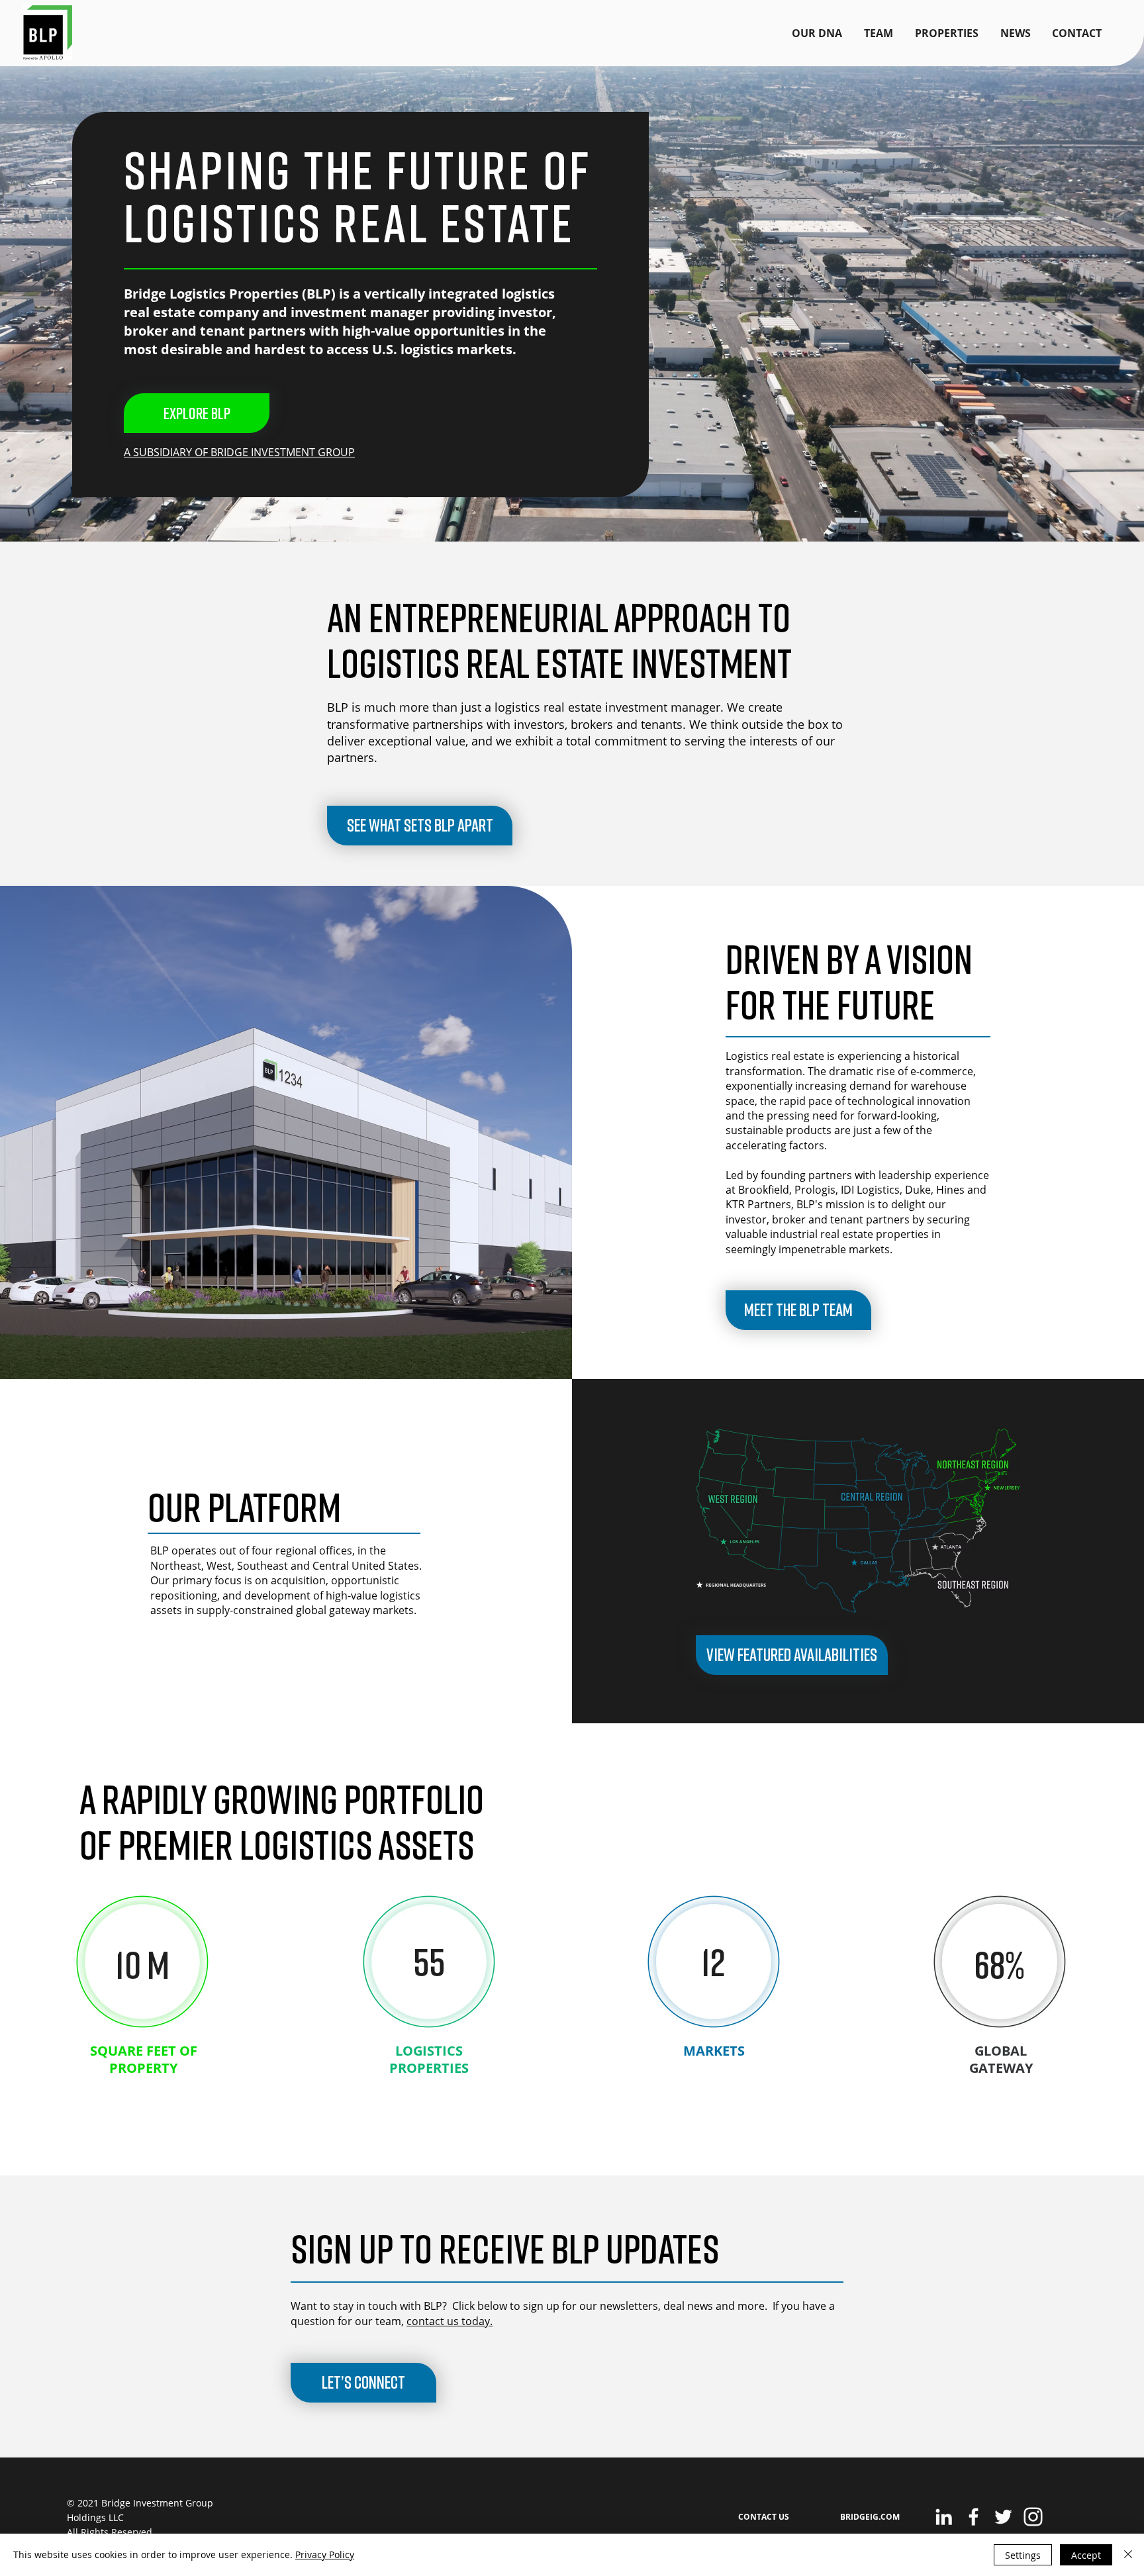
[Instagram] (1033, 2517)
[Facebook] (974, 2517)
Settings (1023, 2555)
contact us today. (450, 2321)
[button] (363, 2383)
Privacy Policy (325, 2554)
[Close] (1128, 2555)
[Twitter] (1003, 2517)
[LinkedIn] (944, 2517)
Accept (1086, 2555)
